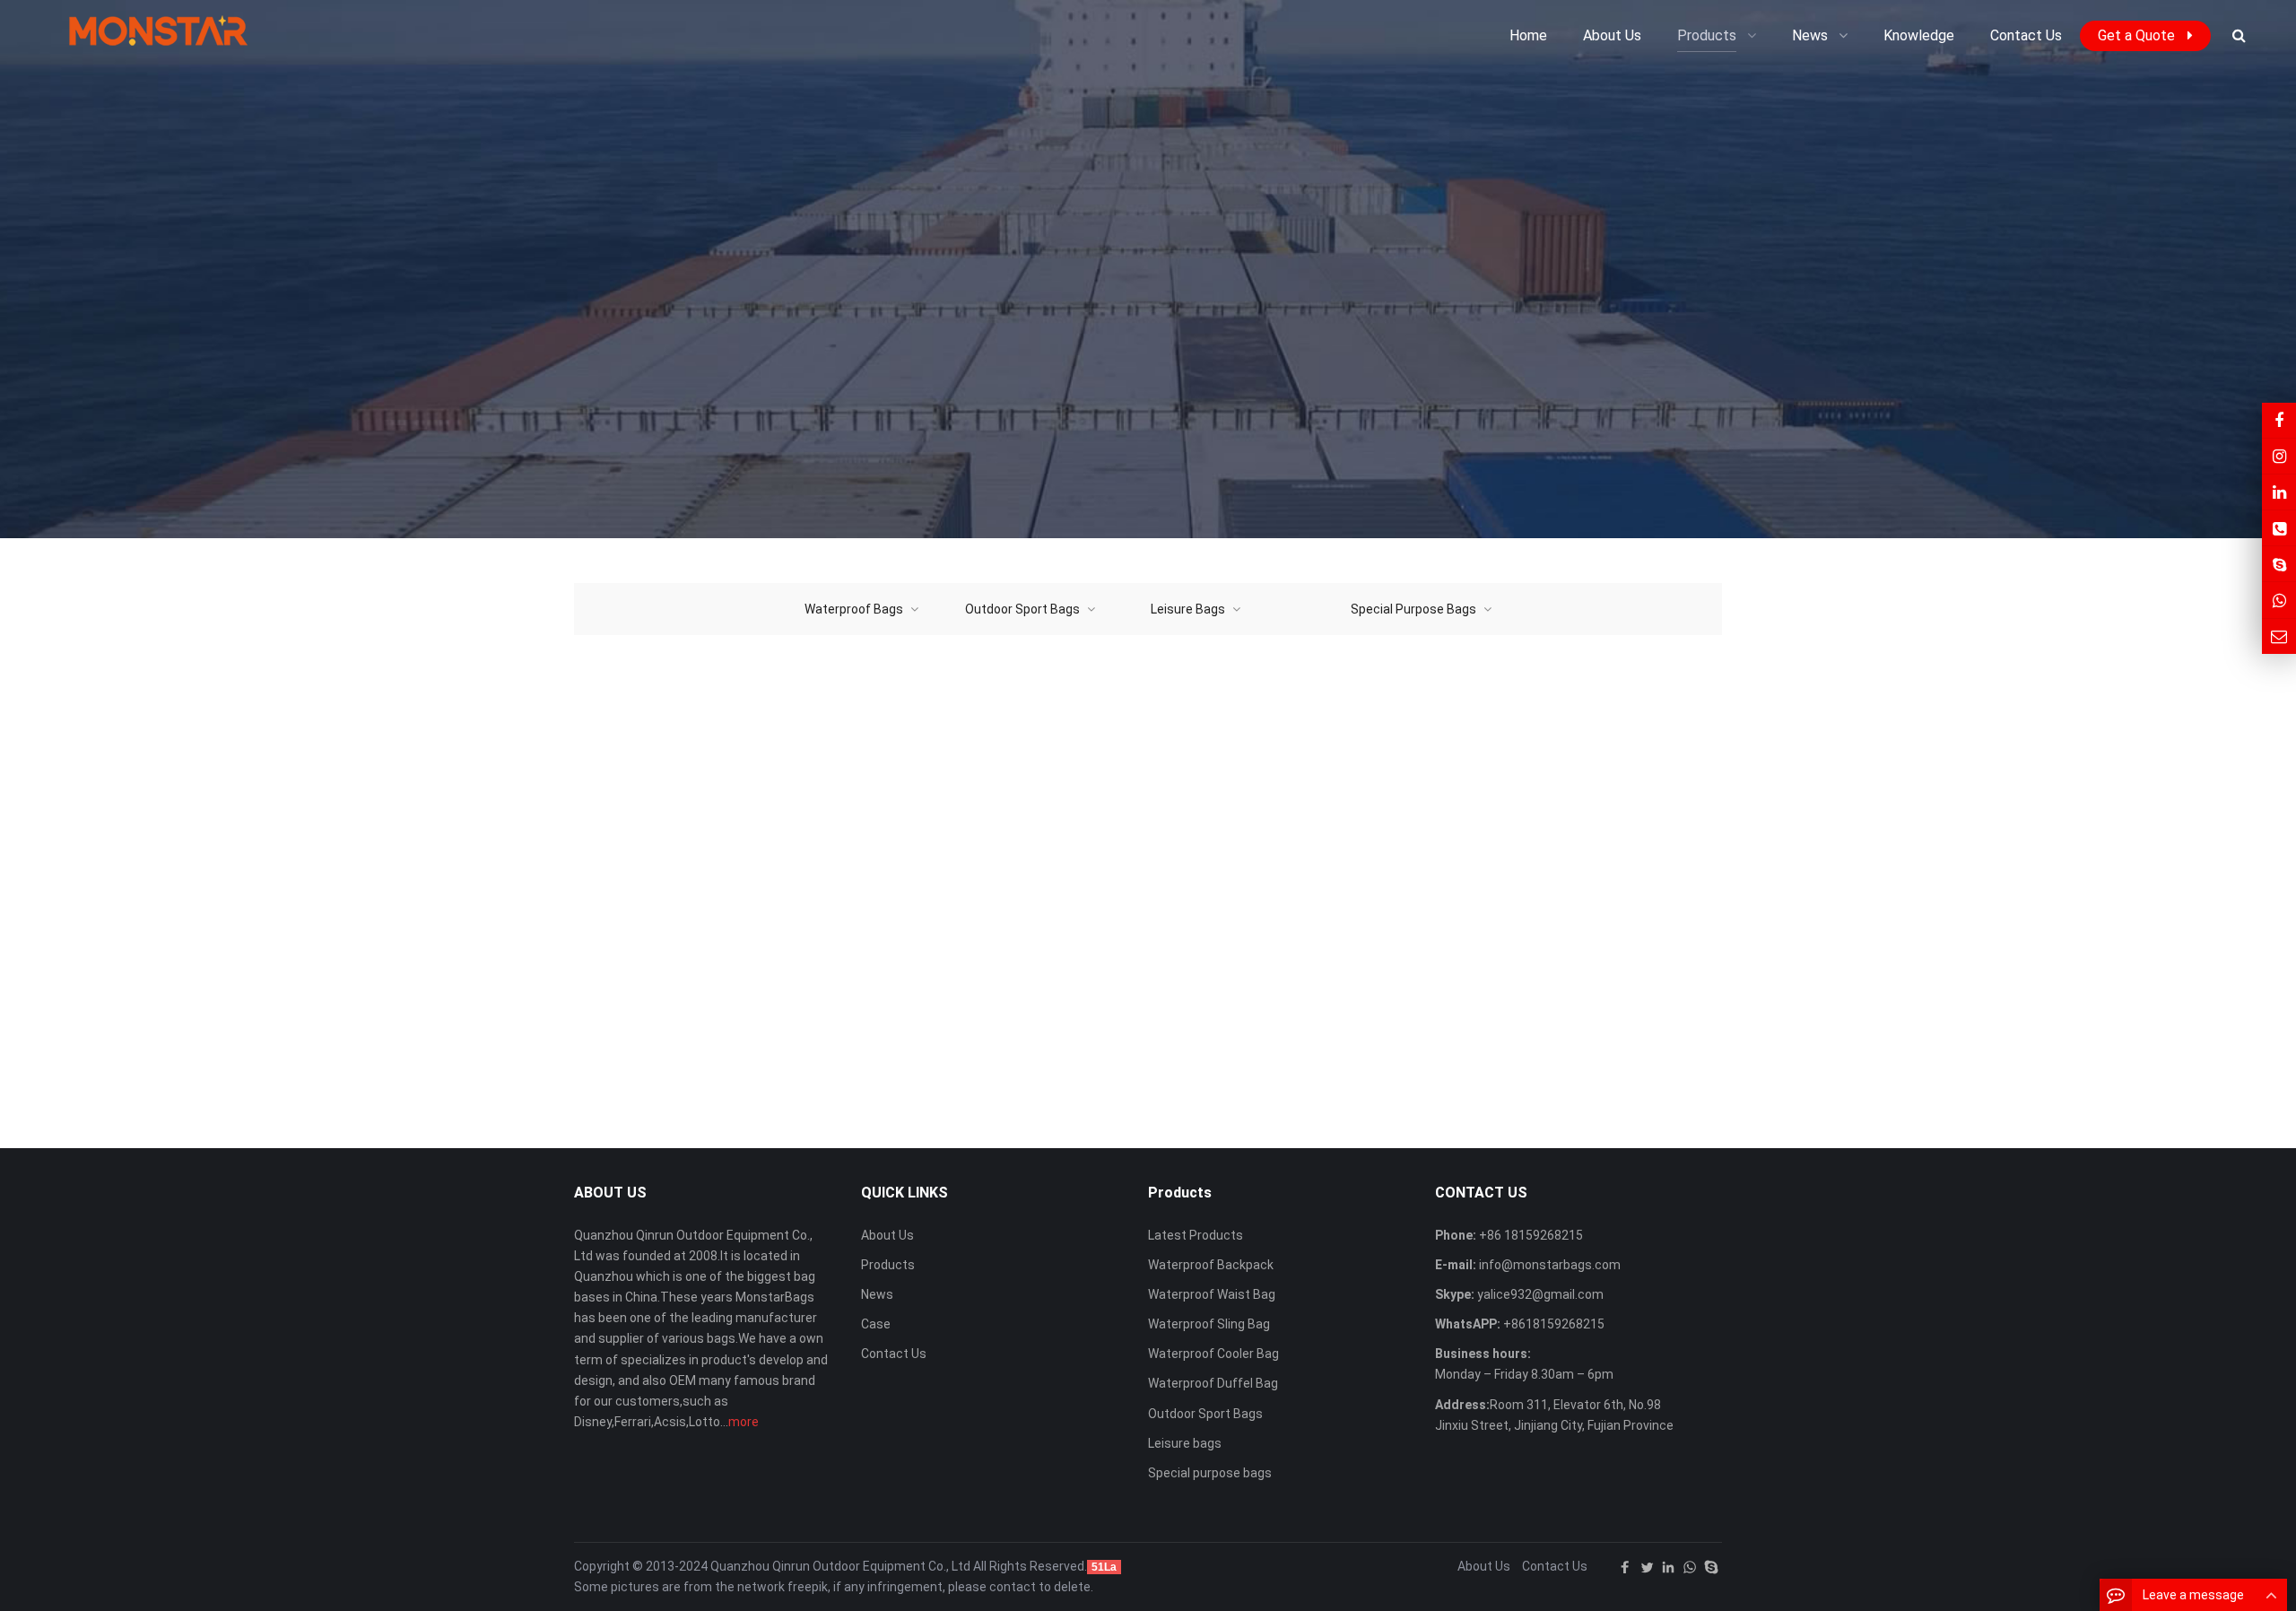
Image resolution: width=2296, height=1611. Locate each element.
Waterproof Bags (854, 609)
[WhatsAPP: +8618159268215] (2279, 600)
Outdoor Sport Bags (1022, 609)
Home (1528, 35)
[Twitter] (1647, 1567)
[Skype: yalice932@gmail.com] (2279, 564)
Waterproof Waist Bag (1212, 1294)
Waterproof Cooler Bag (1213, 1354)
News (877, 1294)
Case (876, 1324)
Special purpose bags (1210, 1473)
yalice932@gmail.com (1539, 1294)
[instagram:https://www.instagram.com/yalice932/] (2279, 456)
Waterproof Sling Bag (1209, 1324)
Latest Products (1196, 1235)
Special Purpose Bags (1413, 609)
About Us (887, 1235)
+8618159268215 (1552, 1324)
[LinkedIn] (1668, 1567)
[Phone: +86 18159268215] (2279, 528)
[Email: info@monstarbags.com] (2279, 636)
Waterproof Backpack (1211, 1265)
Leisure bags (1185, 1443)
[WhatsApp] (1690, 1567)
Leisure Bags (1188, 609)
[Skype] (1711, 1567)
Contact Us (894, 1354)
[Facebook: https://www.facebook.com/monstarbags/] (2279, 420)
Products (888, 1265)
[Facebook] (1625, 1567)
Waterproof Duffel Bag (1213, 1383)
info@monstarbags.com (1548, 1265)
